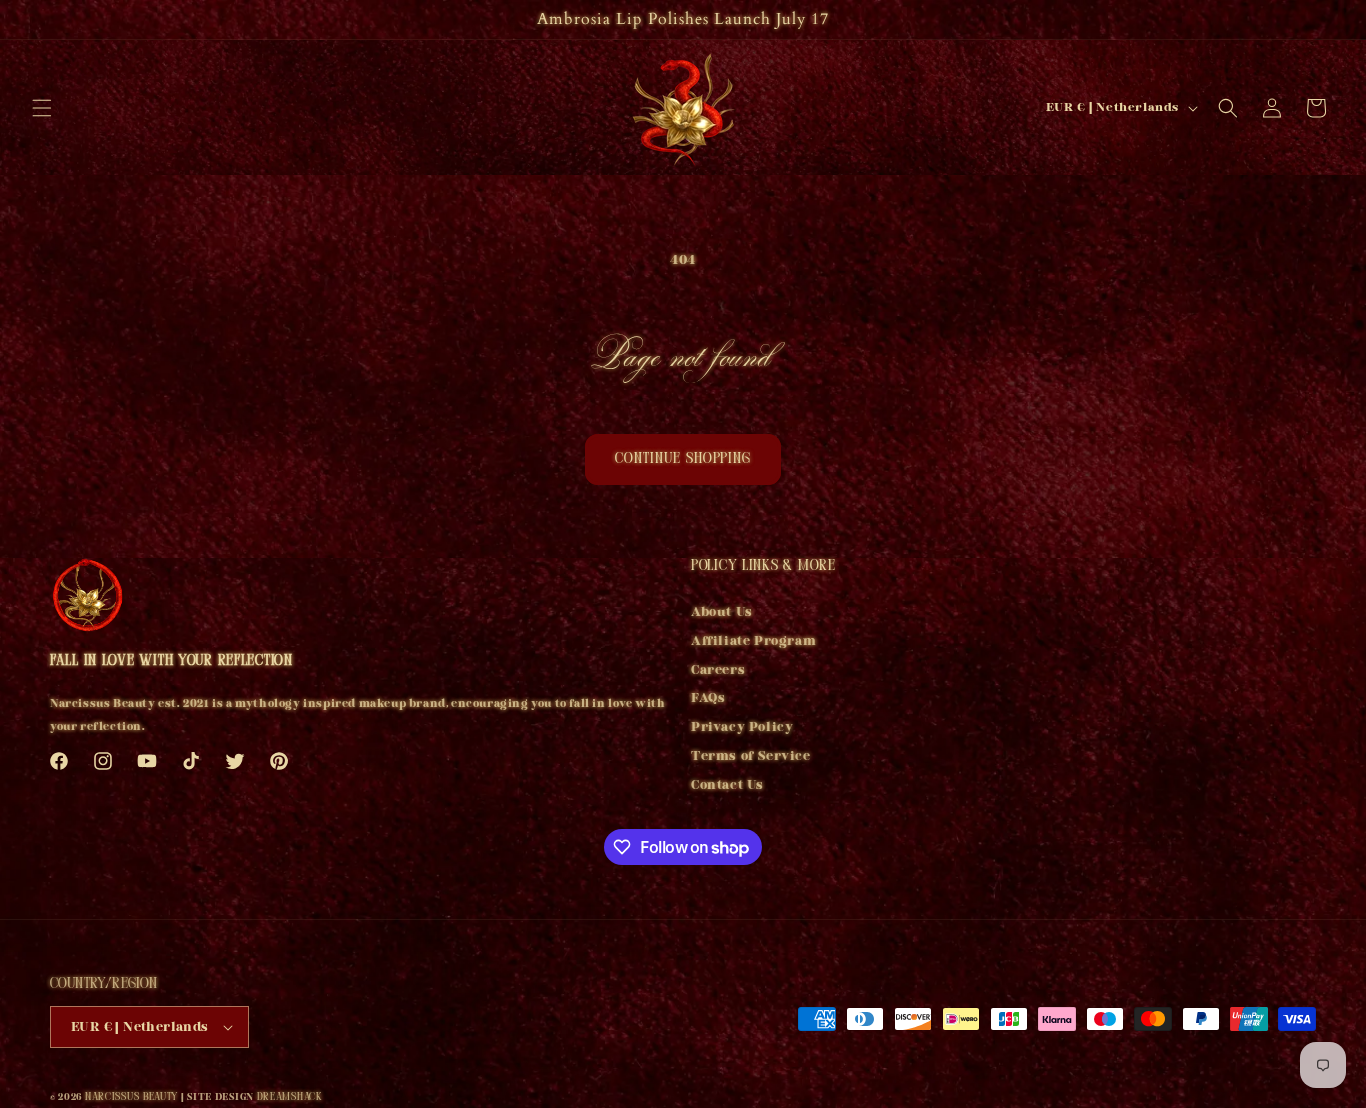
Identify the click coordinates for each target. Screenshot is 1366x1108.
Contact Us (727, 785)
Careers (718, 670)
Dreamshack (290, 1097)
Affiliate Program (753, 641)
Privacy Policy (742, 727)
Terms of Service (751, 756)
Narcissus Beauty (131, 1097)
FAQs (708, 699)
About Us (722, 614)
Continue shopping (683, 459)
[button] (42, 108)
